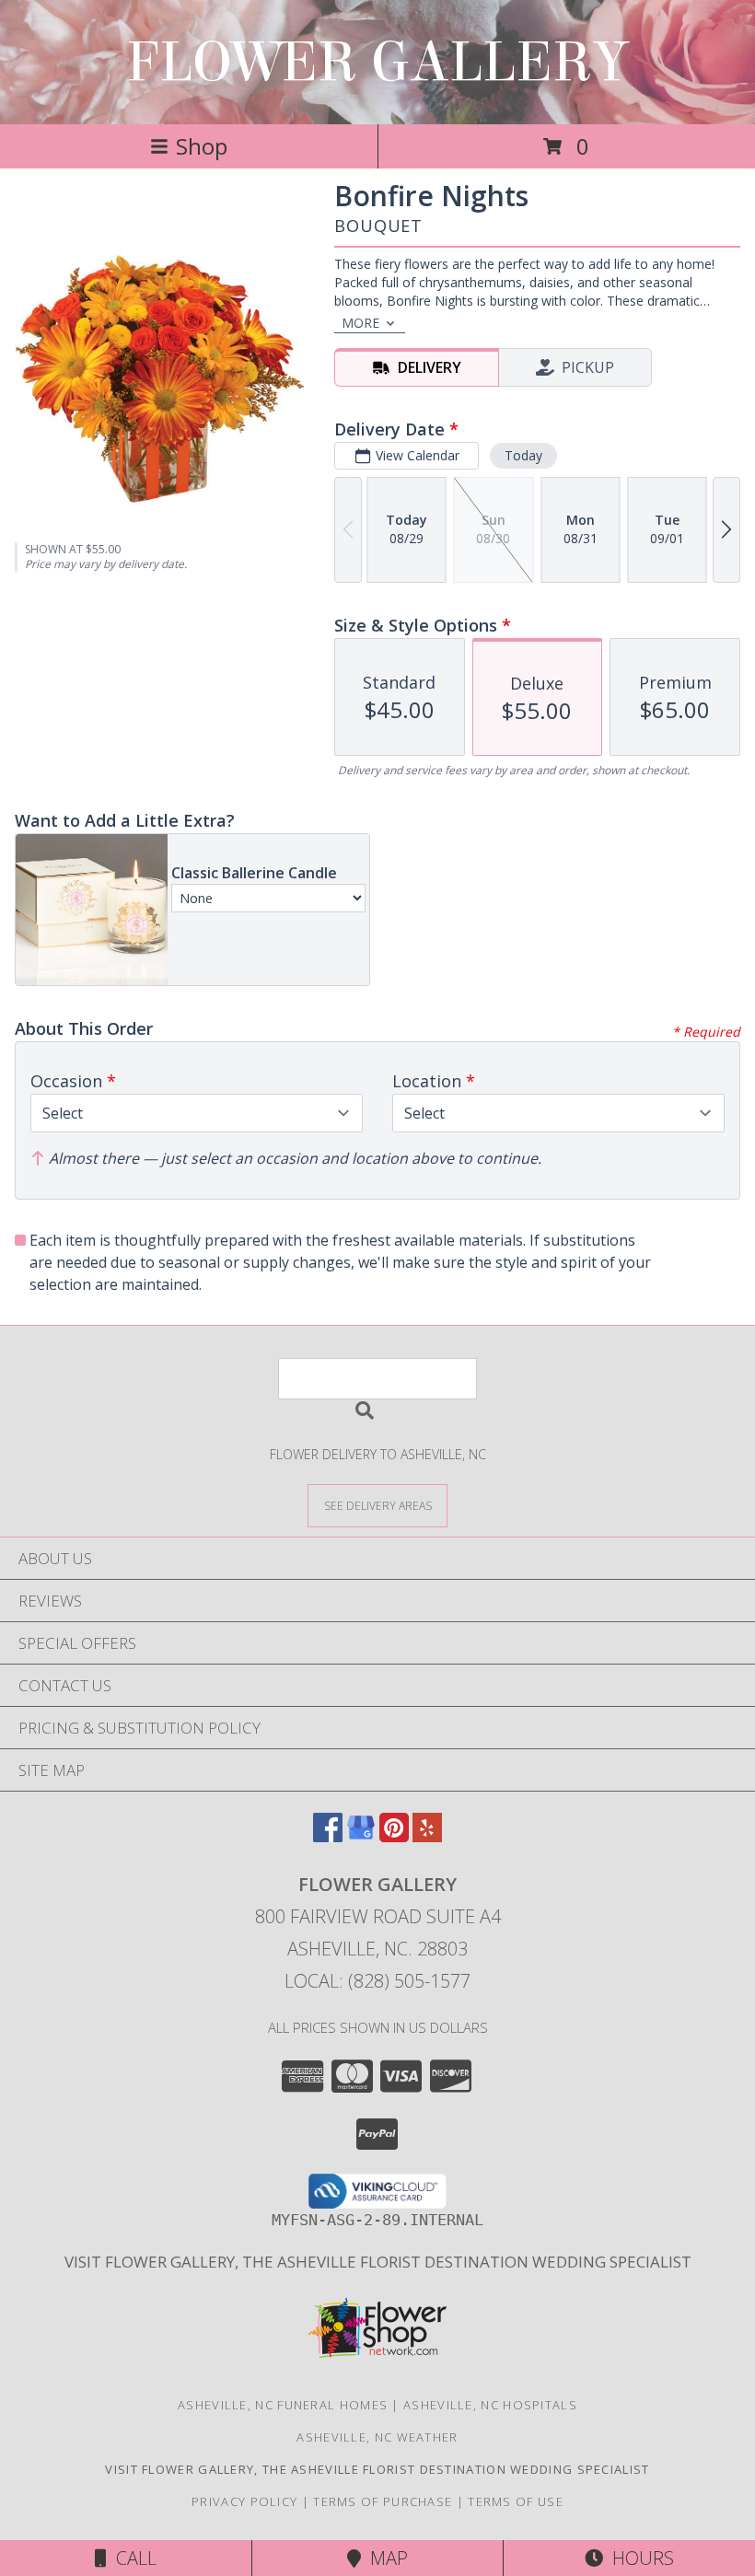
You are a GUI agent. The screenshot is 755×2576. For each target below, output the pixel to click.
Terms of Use (516, 2501)
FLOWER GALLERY (377, 62)
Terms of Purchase (383, 2501)
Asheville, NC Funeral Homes (283, 2405)
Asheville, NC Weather (377, 2437)
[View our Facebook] (328, 1836)
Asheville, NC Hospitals (490, 2405)
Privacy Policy (244, 2501)
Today (523, 455)
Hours (639, 2558)
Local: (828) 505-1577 (377, 1981)
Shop (202, 146)
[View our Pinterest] (394, 1836)
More (360, 323)
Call (132, 2558)
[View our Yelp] (427, 1836)
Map (384, 2558)
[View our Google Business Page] (361, 1836)
